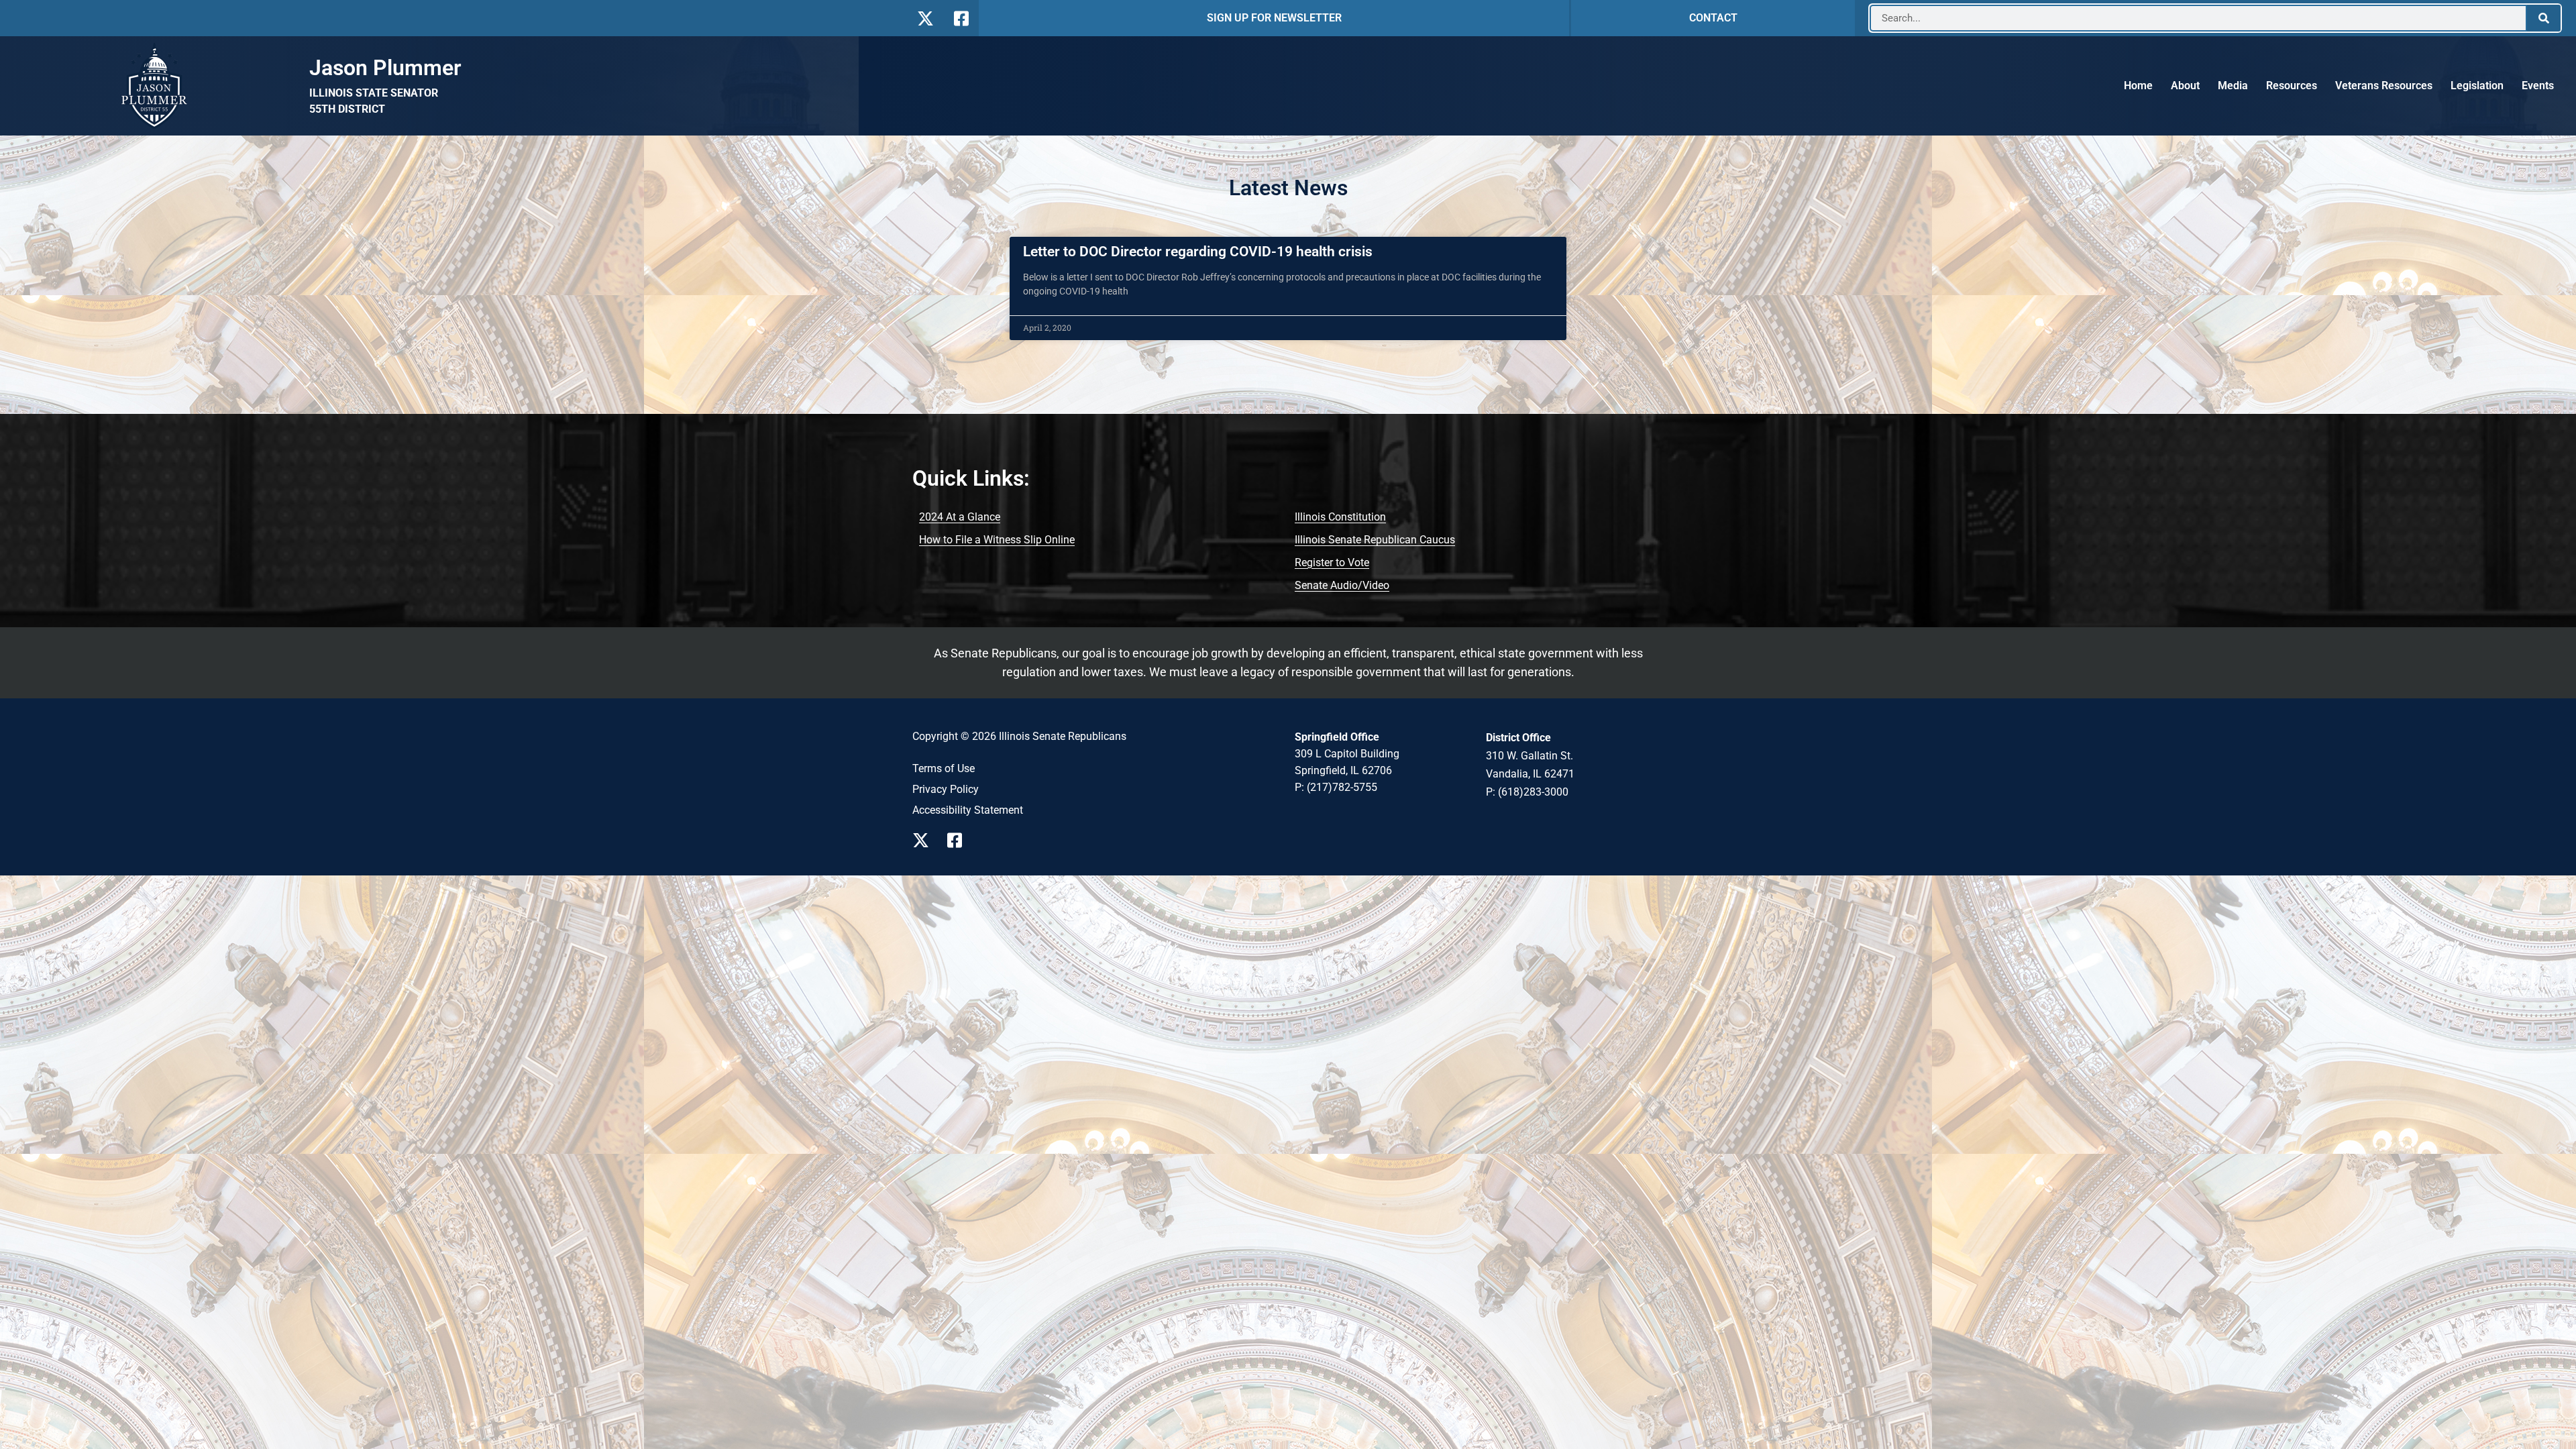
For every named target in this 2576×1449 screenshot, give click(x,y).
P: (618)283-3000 (1527, 792)
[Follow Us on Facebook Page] (959, 840)
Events (2538, 86)
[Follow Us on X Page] (924, 840)
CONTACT (1713, 18)
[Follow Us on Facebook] (960, 18)
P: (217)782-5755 (1336, 787)
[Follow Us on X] (925, 18)
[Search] (2544, 18)
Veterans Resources (2384, 86)
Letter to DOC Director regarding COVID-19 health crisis (1198, 252)
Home (2138, 86)
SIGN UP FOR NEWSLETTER (1274, 18)
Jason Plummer (385, 68)
